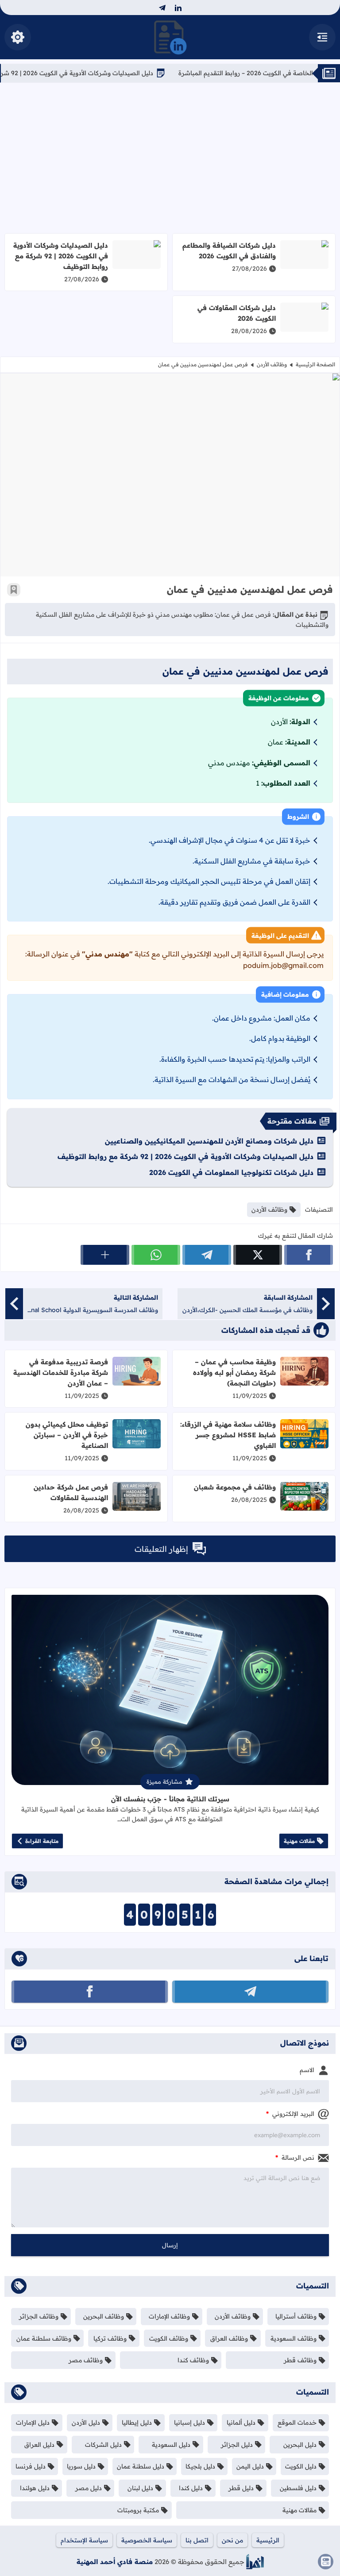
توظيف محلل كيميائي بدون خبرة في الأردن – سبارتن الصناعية (67, 1435)
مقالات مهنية (299, 1841)
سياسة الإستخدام (84, 2540)
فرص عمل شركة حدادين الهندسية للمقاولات (71, 1492)
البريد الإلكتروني (290, 2114)
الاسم (307, 2070)
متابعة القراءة (42, 1841)
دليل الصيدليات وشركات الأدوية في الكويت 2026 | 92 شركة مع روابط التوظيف (61, 256)
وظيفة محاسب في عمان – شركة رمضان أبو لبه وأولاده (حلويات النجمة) (234, 1372)
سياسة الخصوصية (147, 2540)
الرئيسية (268, 2540)
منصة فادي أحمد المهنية (115, 2562)
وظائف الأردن (272, 364)
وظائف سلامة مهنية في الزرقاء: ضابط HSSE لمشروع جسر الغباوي (228, 1435)
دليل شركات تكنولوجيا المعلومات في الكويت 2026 (231, 1172)
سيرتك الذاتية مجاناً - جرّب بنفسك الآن (170, 1799)
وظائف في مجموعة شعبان (235, 1487)
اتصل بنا (197, 2540)
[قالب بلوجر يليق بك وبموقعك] (255, 2562)
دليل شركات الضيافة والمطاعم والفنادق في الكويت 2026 (229, 251)
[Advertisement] (170, 158)
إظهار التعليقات (161, 1549)
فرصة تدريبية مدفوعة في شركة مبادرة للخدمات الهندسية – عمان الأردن (61, 1372)
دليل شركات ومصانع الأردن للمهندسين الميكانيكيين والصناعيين (209, 1141)
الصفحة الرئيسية (315, 364)
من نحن (232, 2540)
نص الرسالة (295, 2158)
